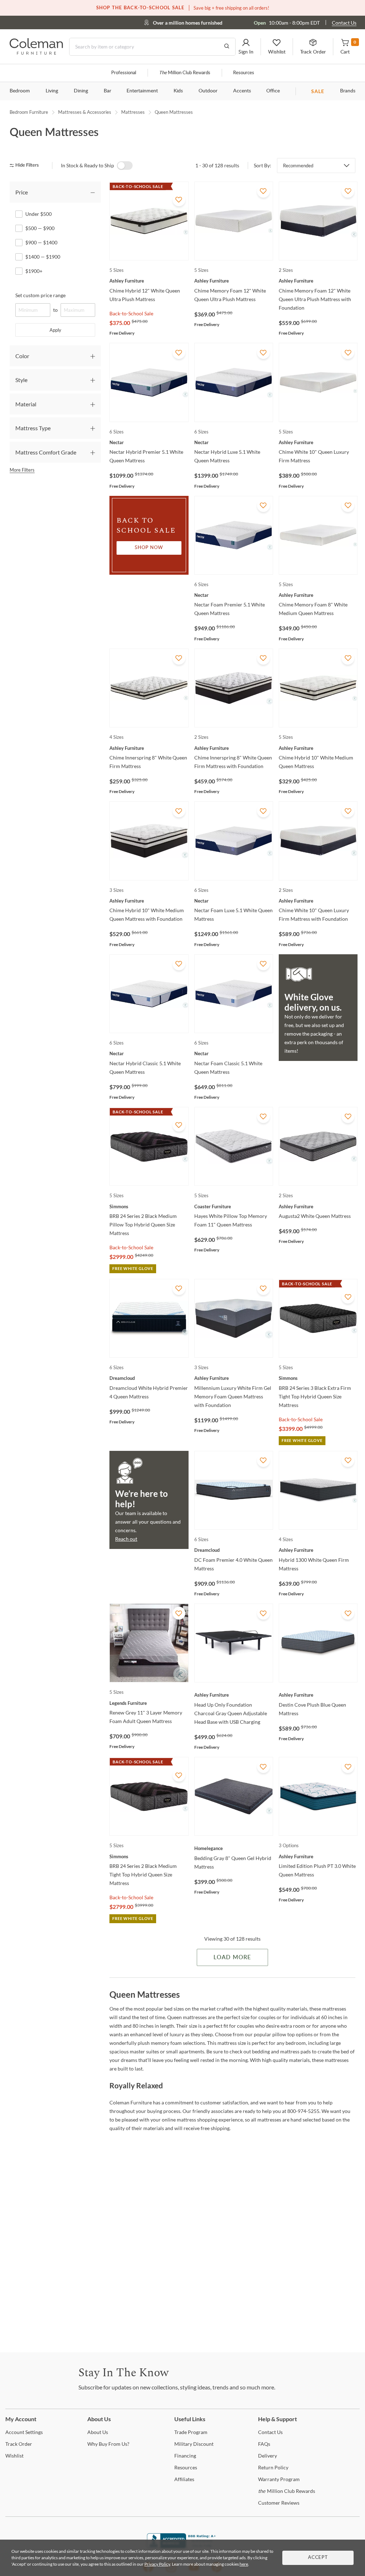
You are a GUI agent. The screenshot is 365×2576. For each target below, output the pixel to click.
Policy (273, 2467)
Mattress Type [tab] (33, 428)
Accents (242, 91)
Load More (232, 1957)
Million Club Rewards (185, 73)
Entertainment (142, 91)
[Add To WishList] (179, 200)
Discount (194, 2444)
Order (19, 2444)
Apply (55, 330)
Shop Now (149, 548)
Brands (348, 91)
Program (191, 2432)
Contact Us (344, 23)
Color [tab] (22, 356)
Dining (81, 91)
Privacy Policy (157, 2564)
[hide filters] (27, 165)
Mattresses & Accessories (85, 112)
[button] (246, 47)
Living (52, 91)
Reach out (126, 1539)
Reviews (279, 2503)
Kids (178, 91)
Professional (124, 73)
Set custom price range (40, 295)
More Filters (22, 470)
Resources (244, 73)
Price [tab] (22, 192)
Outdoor (208, 91)
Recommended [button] (298, 166)
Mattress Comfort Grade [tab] (46, 452)
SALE (318, 91)
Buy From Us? (108, 2444)
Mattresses (133, 112)
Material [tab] (26, 404)
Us (98, 2432)
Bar (107, 91)
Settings (24, 2432)
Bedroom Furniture (29, 112)
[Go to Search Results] (227, 47)
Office (273, 91)
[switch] (125, 166)
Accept (318, 2558)
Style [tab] (21, 380)
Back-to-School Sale (131, 313)
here (244, 2564)
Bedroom (20, 91)
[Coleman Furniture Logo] (36, 53)
